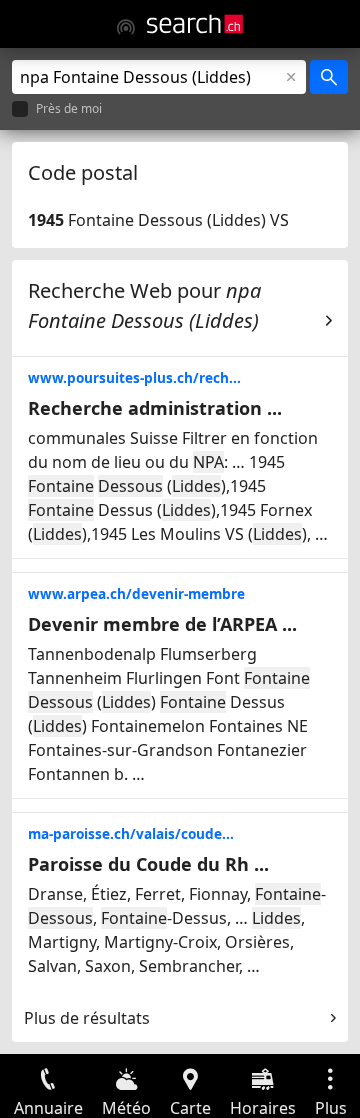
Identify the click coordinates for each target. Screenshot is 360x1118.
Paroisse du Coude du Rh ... (148, 864)
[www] (126, 27)
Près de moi (69, 109)
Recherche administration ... (155, 408)
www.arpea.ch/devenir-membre (136, 593)
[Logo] (195, 24)
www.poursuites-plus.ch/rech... (134, 377)
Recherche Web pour (144, 305)
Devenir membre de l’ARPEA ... (162, 624)
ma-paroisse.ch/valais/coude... (131, 833)
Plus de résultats (87, 1018)
